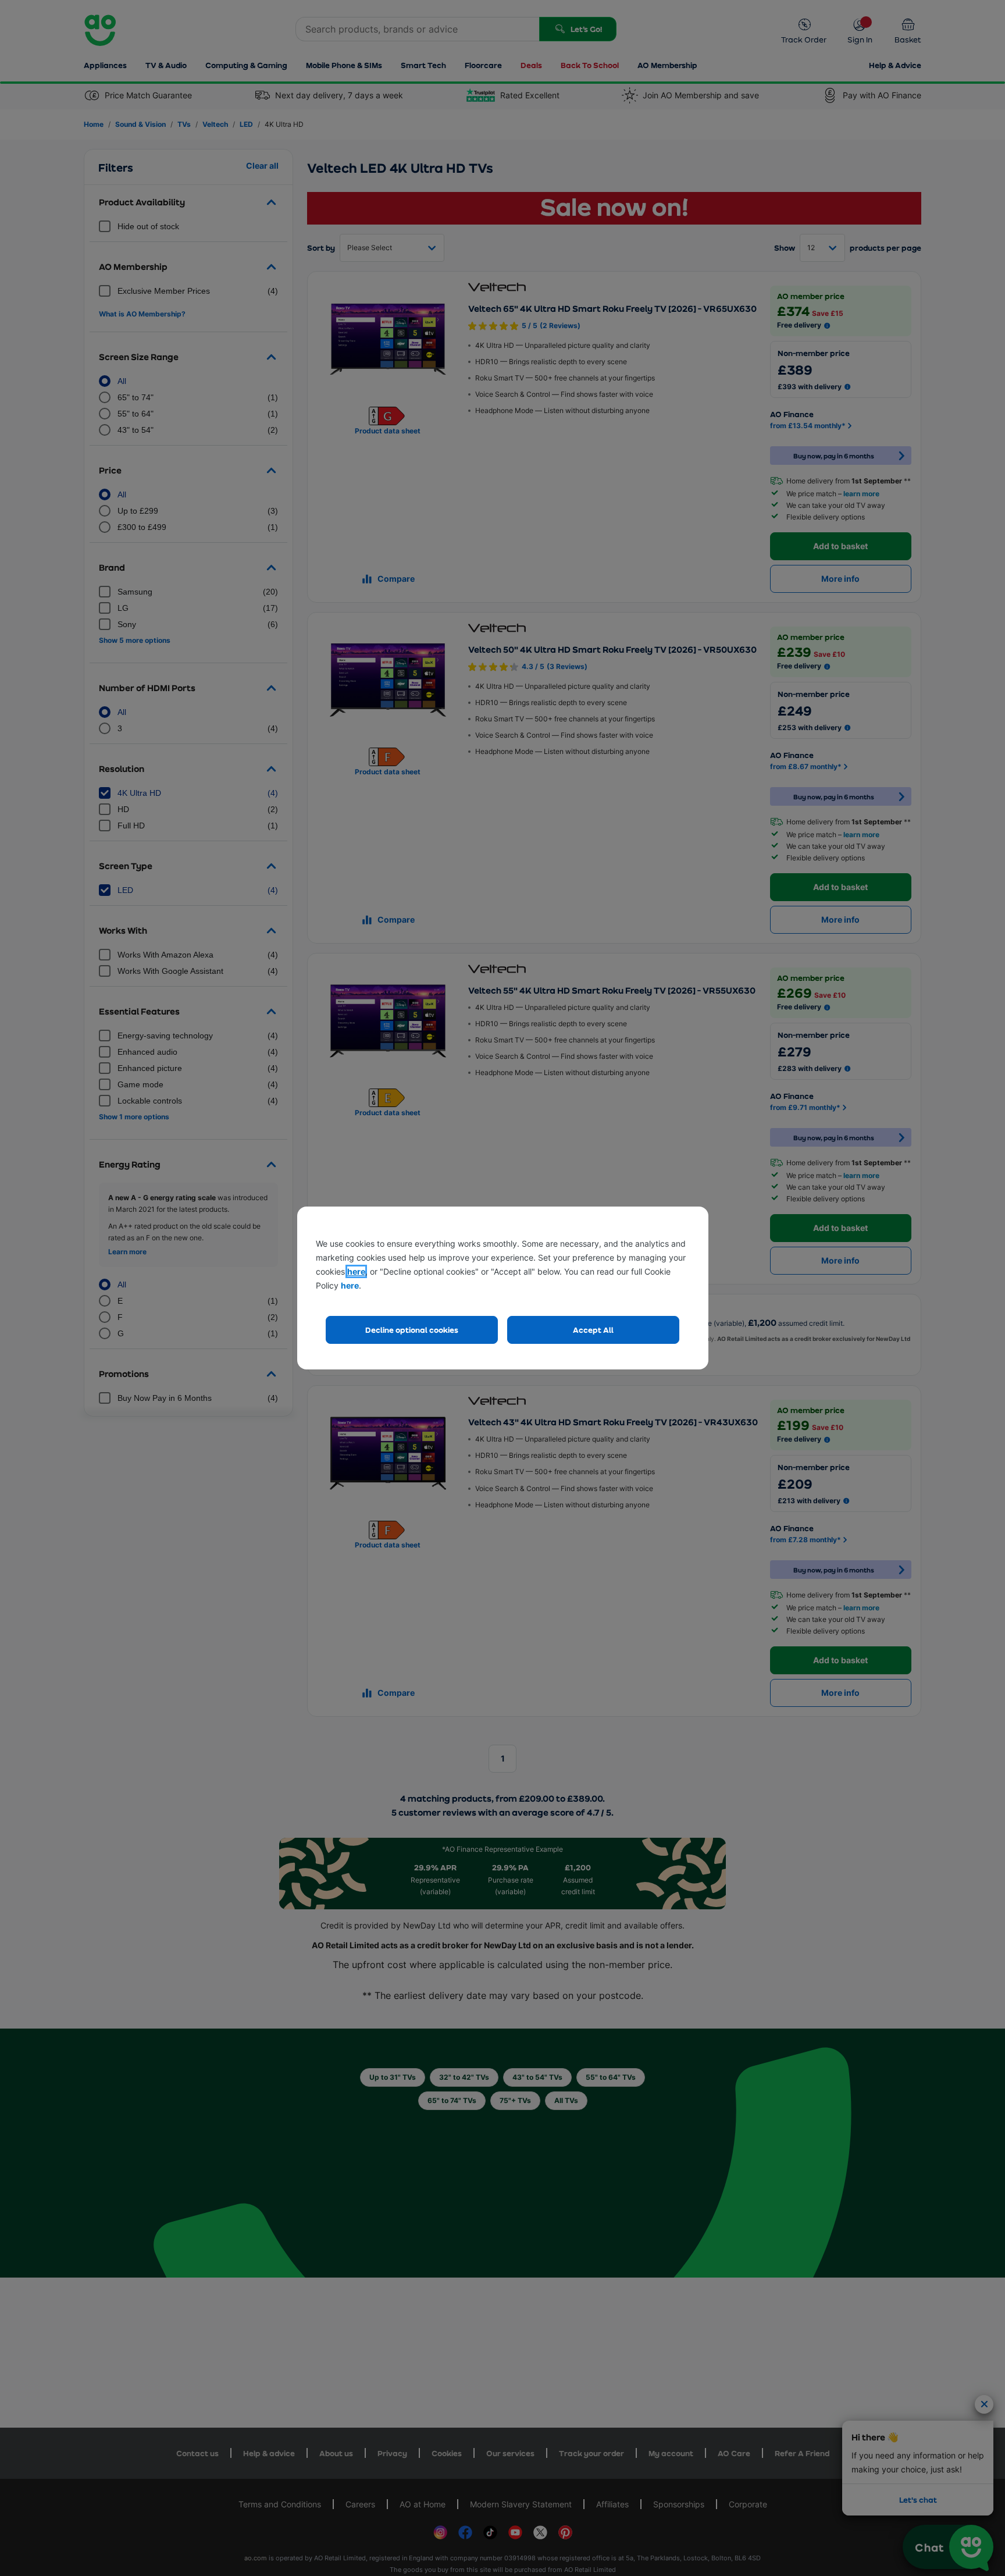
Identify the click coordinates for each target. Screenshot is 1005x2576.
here (356, 1271)
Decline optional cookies (412, 1330)
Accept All (593, 1330)
